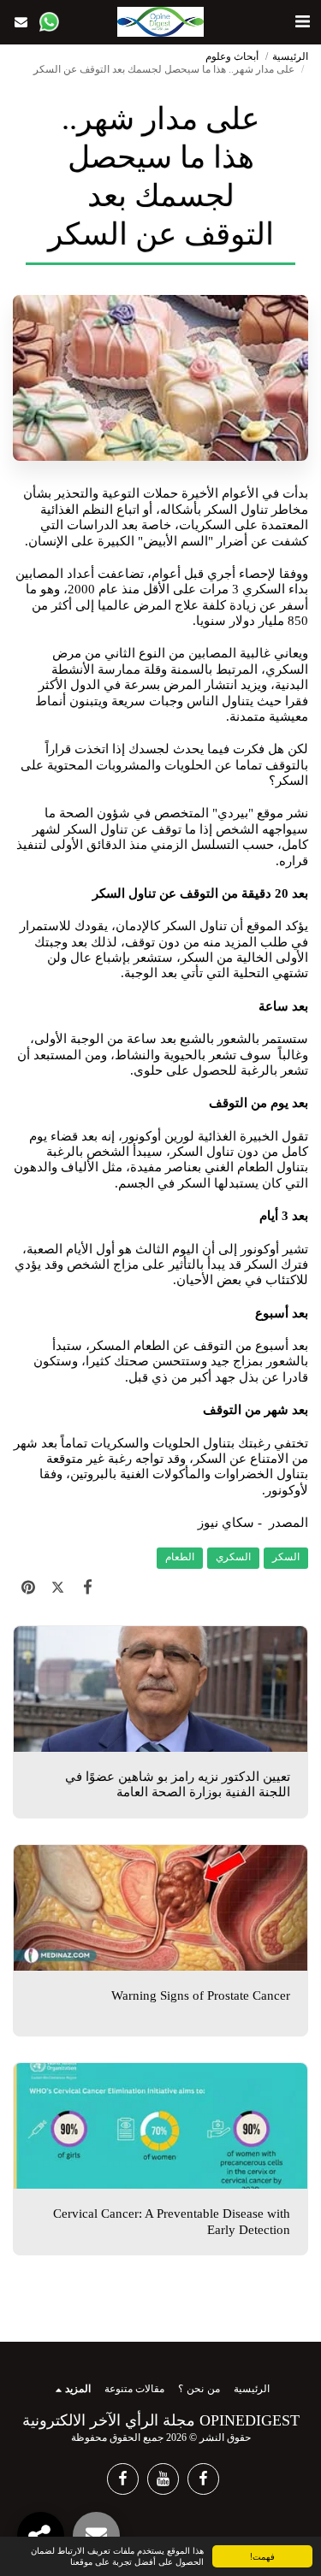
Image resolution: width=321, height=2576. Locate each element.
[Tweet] (58, 1587)
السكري (233, 1557)
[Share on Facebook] (88, 1587)
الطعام (180, 1557)
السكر (286, 1557)
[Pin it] (28, 1587)
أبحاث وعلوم (232, 57)
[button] (302, 21)
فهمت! (262, 2556)
